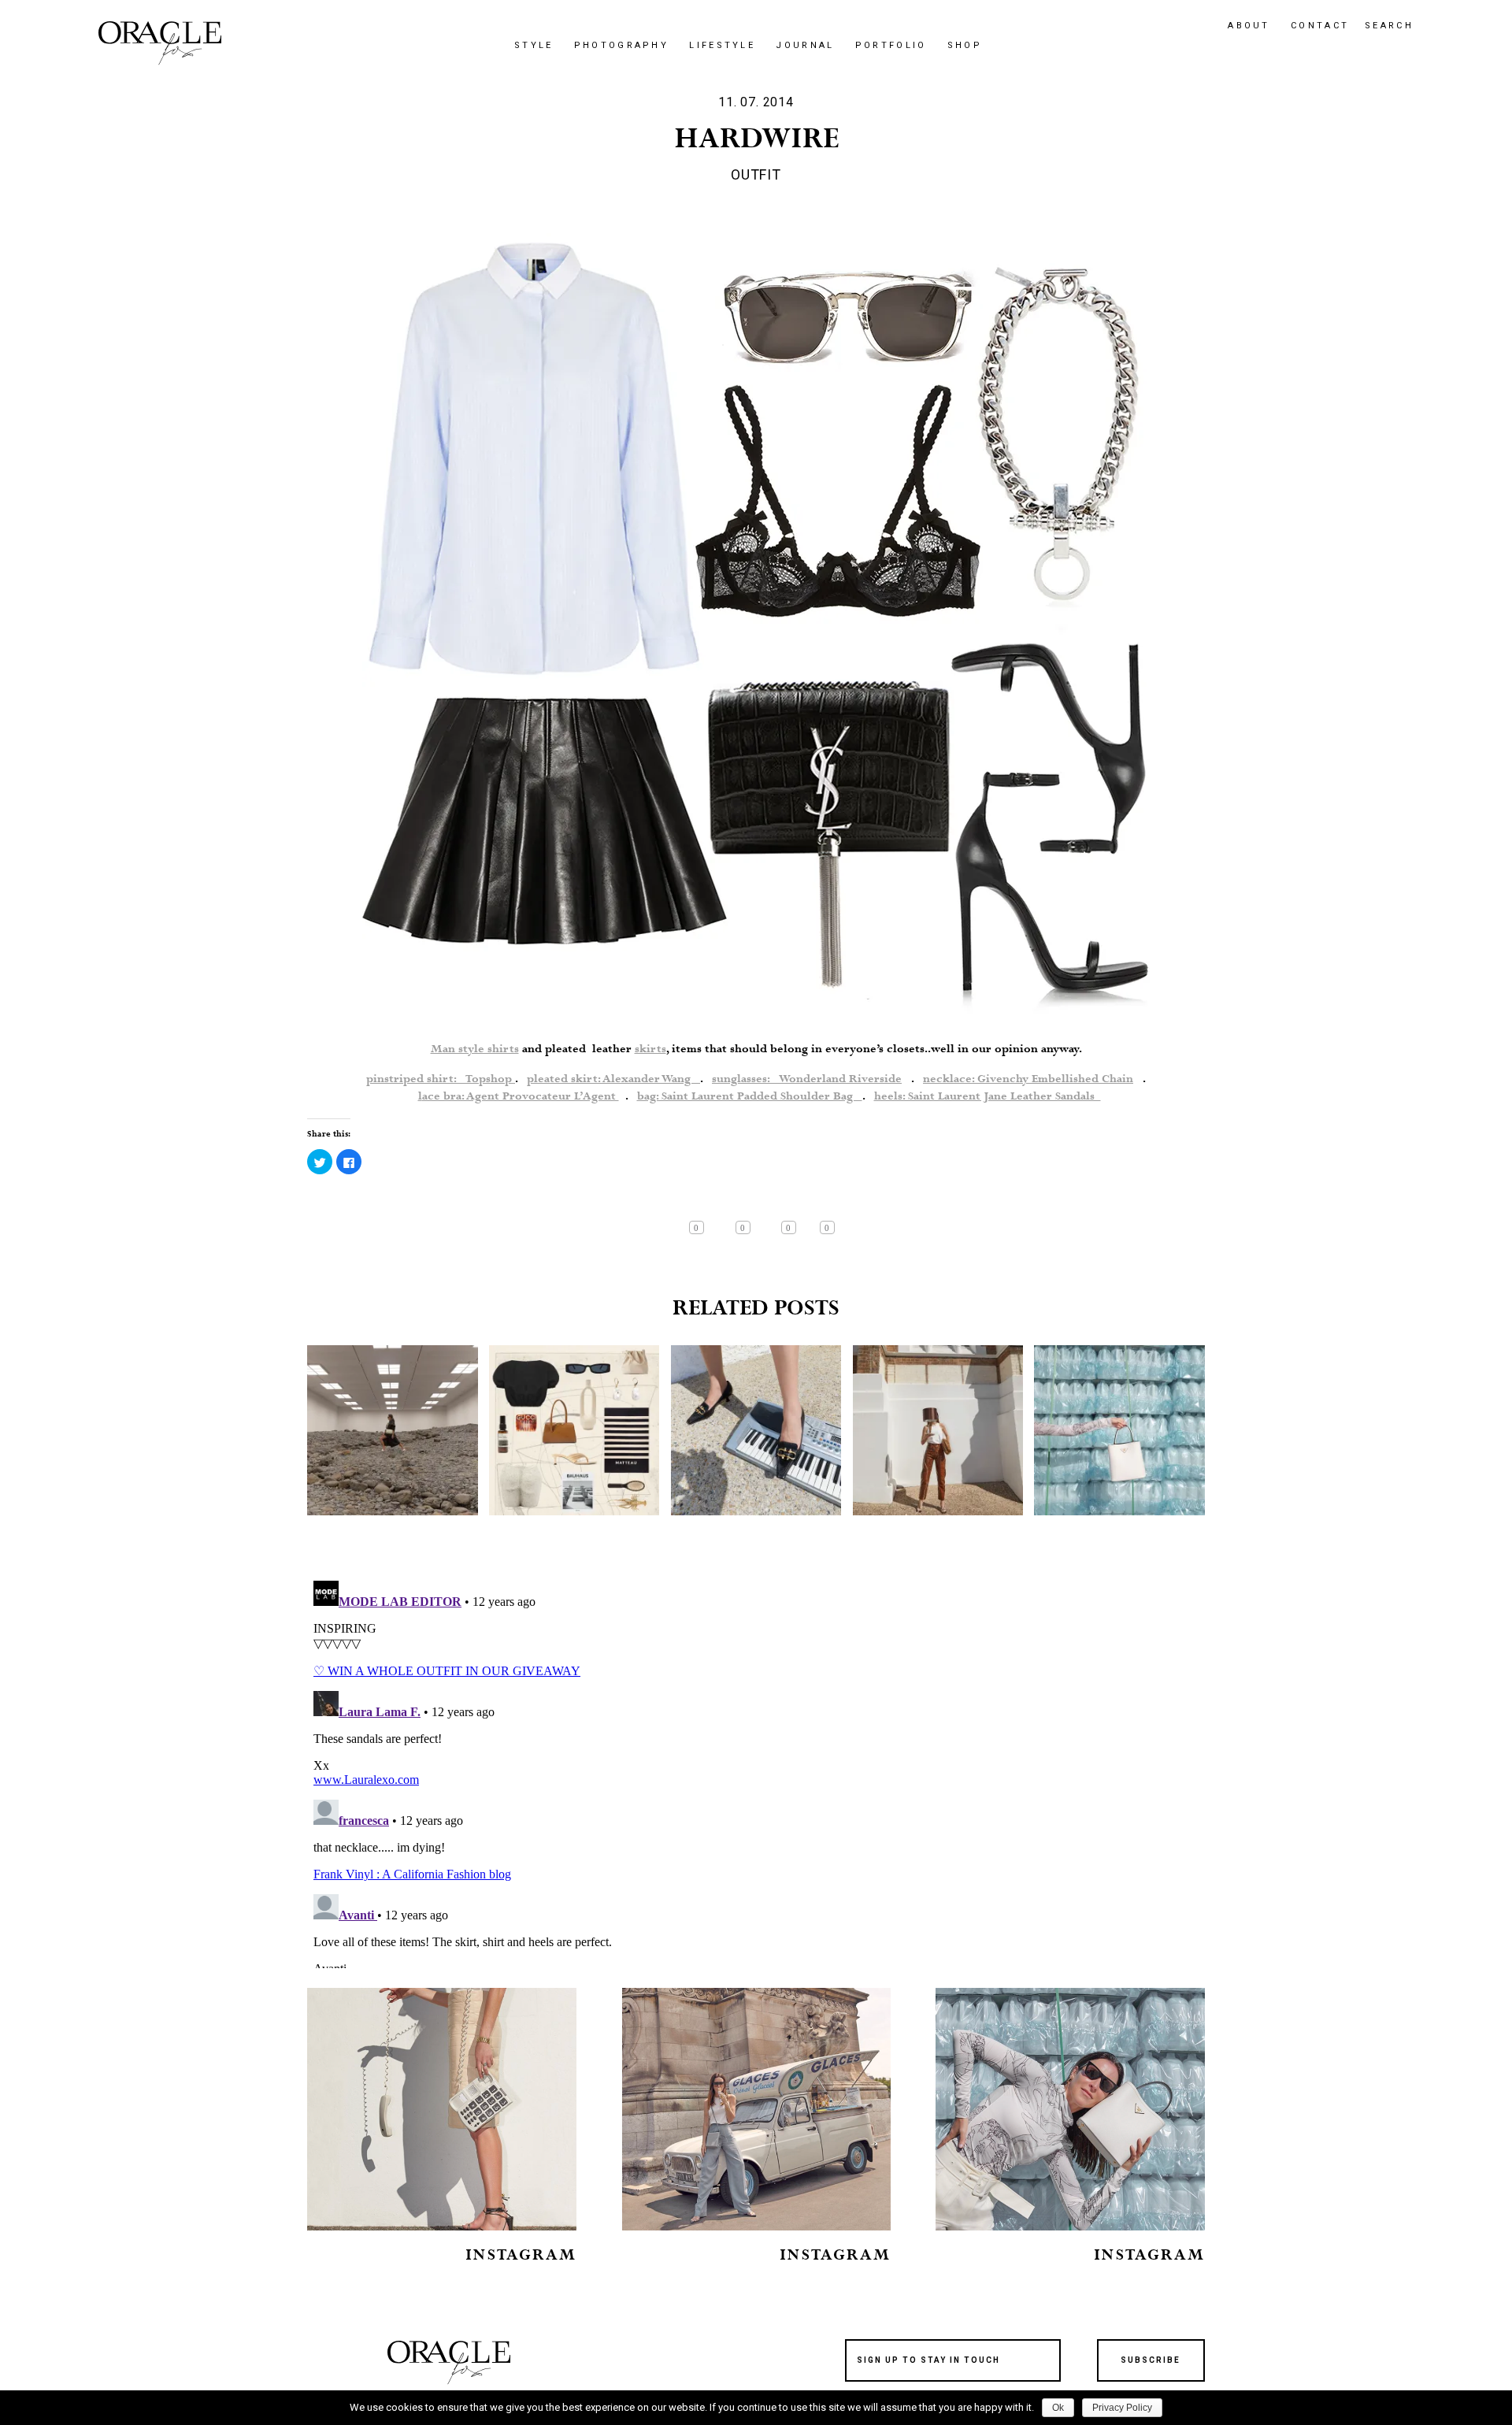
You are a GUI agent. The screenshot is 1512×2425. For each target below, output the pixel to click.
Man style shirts (475, 1049)
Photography (621, 45)
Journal (805, 45)
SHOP (965, 45)
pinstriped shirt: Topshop (441, 1079)
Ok (1058, 2408)
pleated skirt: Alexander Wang (613, 1079)
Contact (1320, 26)
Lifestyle (722, 45)
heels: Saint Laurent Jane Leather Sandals (988, 1096)
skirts (650, 1049)
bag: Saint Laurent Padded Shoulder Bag (750, 1096)
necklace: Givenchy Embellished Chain (1028, 1079)
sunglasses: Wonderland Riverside (807, 1079)
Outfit (756, 174)
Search (1389, 26)
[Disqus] (756, 1771)
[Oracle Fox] (160, 43)
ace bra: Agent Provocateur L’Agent (521, 1096)
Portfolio (891, 45)
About (1249, 26)
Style (534, 45)
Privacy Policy (1122, 2408)
